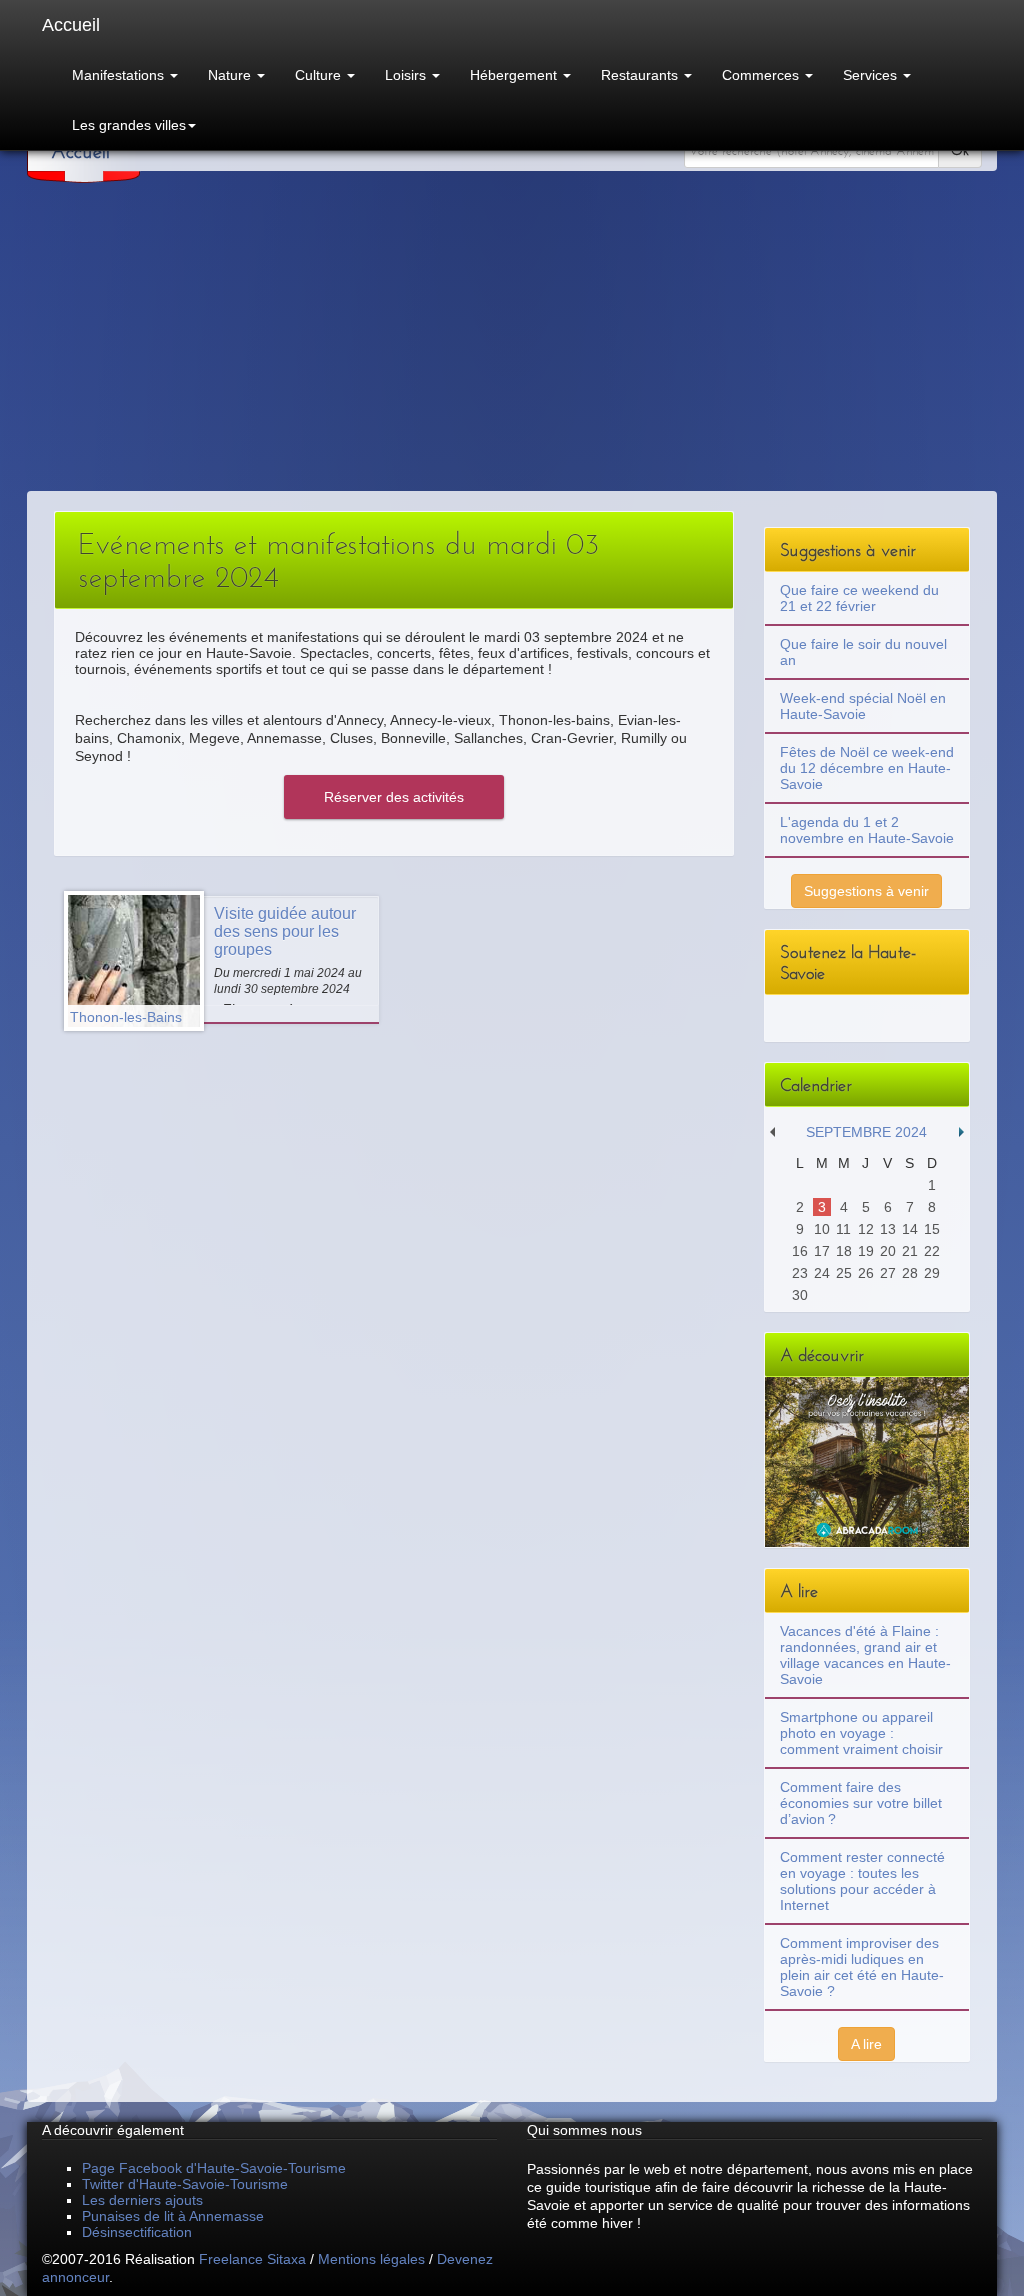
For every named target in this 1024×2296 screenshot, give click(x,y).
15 (932, 1229)
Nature (231, 75)
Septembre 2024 (866, 1132)
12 (866, 1229)
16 (800, 1251)
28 (910, 1273)
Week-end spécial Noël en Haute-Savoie (863, 706)
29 (932, 1273)
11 (843, 1229)
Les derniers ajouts (142, 2200)
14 (910, 1229)
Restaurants (641, 75)
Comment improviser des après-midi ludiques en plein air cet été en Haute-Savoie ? (862, 1967)
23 (800, 1273)
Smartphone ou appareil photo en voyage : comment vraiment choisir (861, 1733)
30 (800, 1295)
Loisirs (407, 75)
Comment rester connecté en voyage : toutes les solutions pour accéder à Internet (862, 1881)
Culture (320, 75)
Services (872, 75)
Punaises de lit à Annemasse (173, 2216)
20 (888, 1251)
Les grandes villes (129, 125)
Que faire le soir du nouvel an (863, 652)
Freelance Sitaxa (252, 2259)
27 (888, 1273)
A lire (866, 2044)
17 (822, 1251)
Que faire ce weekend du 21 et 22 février (859, 598)
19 (866, 1251)
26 (866, 1273)
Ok (960, 150)
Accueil (71, 25)
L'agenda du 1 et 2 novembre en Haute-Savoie (867, 830)
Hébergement (515, 75)
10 (822, 1229)
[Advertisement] (512, 341)
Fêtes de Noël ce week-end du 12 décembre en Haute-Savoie (867, 768)
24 (822, 1273)
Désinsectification (137, 2232)
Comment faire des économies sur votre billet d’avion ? (861, 1803)
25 (844, 1273)
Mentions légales (371, 2259)
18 (844, 1251)
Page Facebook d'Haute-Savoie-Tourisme (214, 2168)
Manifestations (120, 75)
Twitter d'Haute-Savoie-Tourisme (185, 2184)
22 (932, 1251)
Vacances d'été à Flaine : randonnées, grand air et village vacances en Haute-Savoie (865, 1655)
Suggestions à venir (866, 891)
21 (910, 1251)
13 (888, 1229)
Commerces (762, 75)
